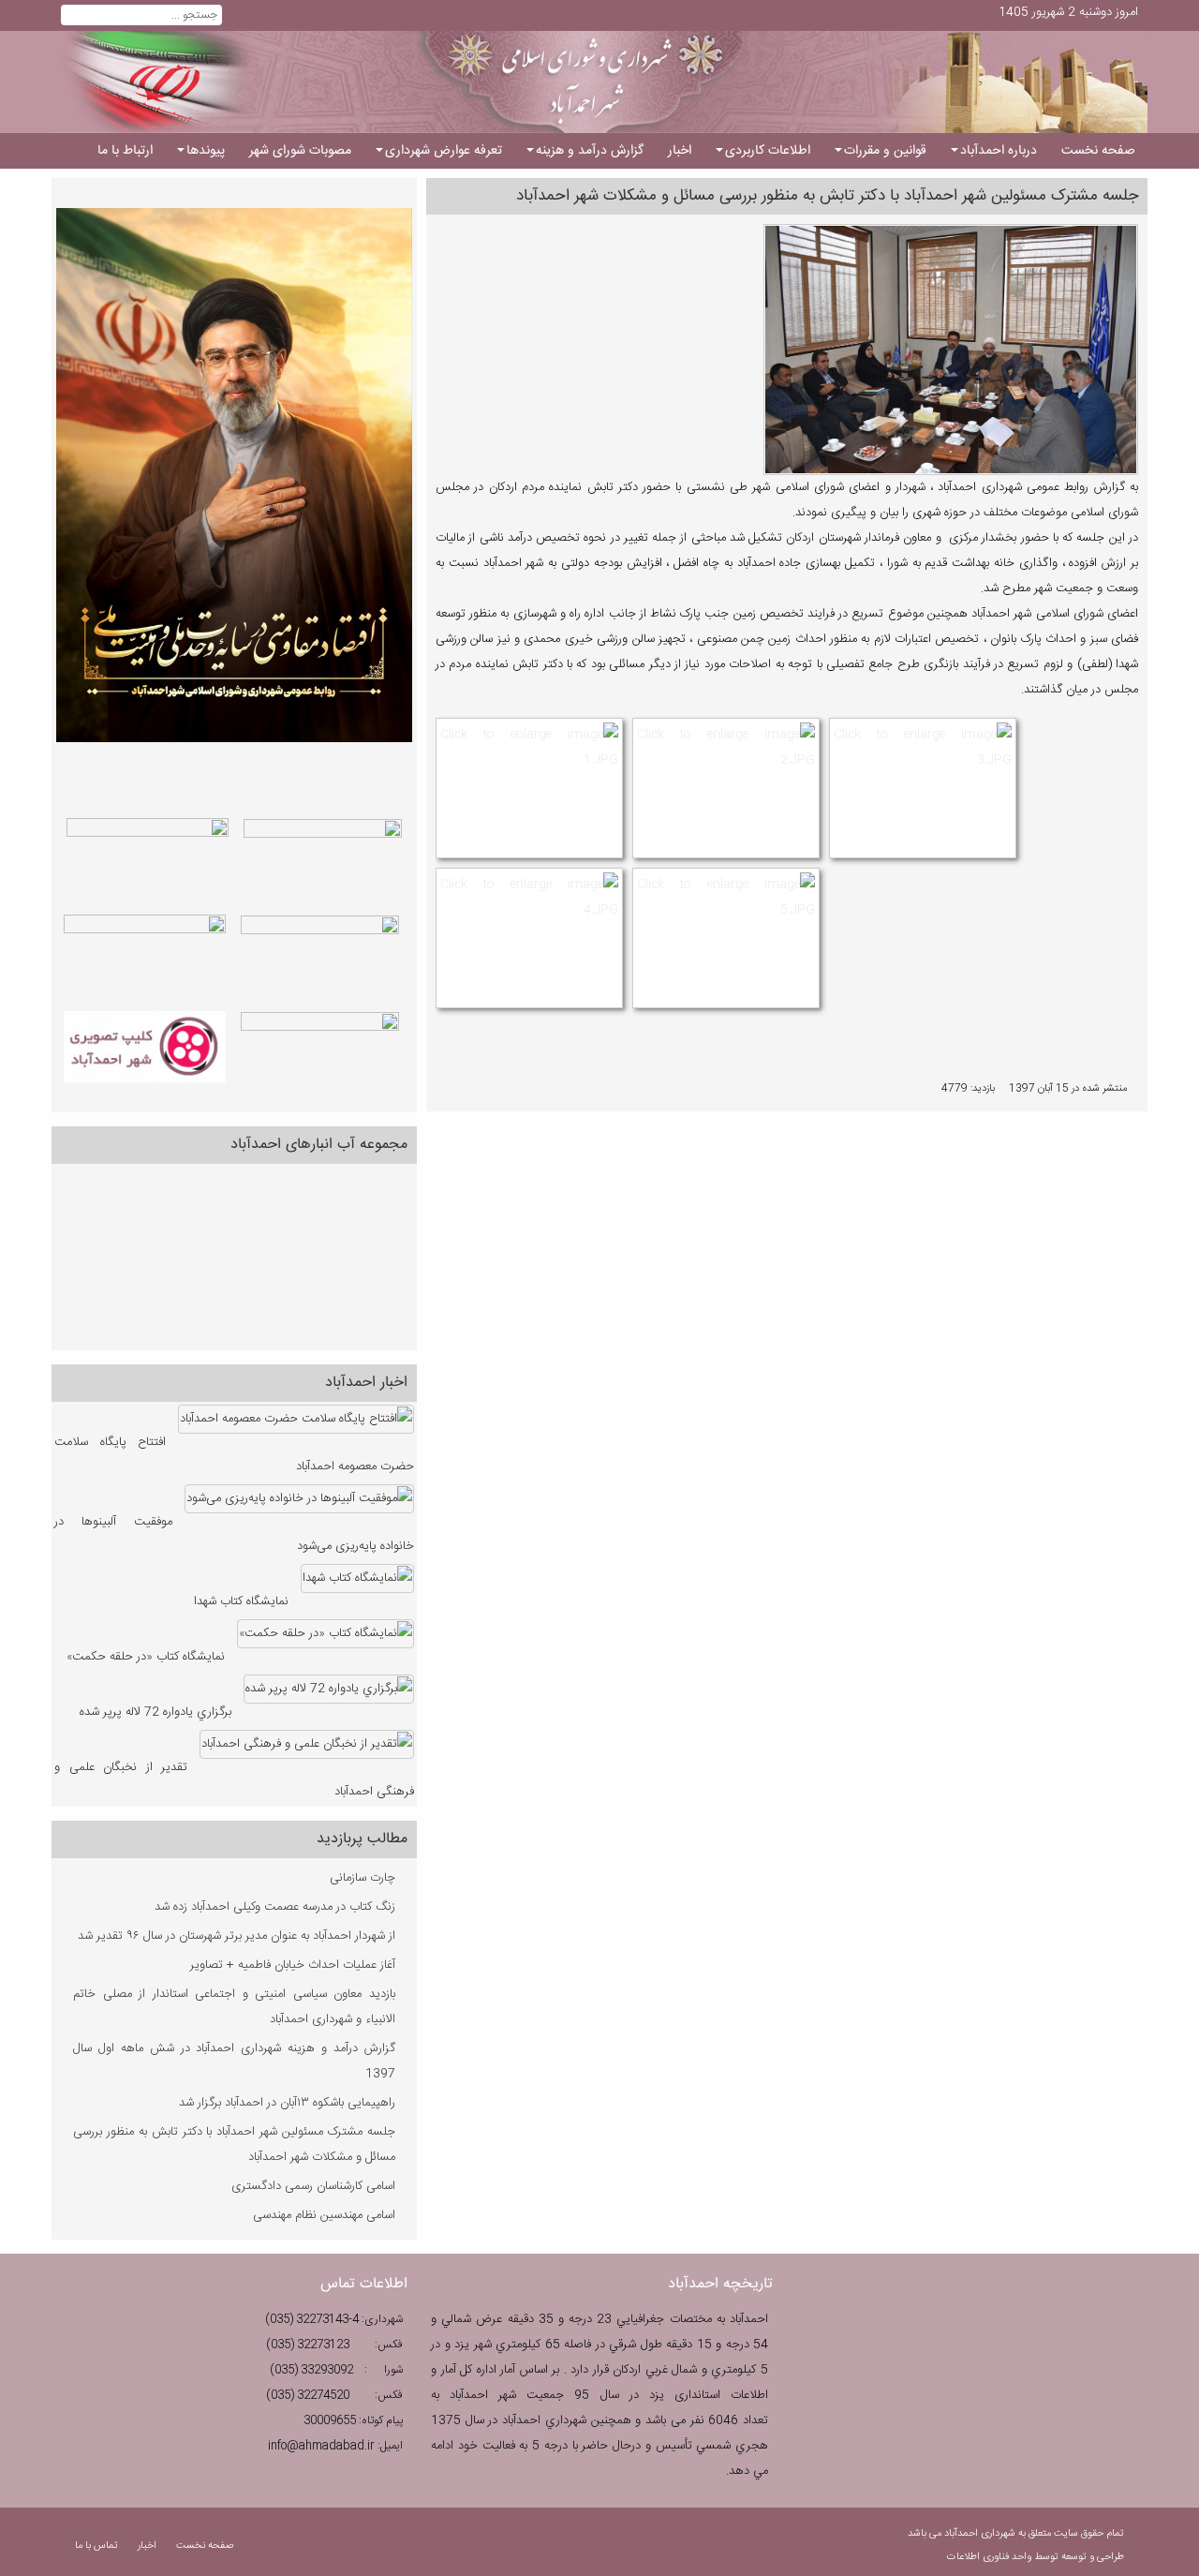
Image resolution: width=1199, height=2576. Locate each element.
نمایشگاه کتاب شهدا (241, 1601)
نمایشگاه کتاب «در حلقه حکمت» (146, 1657)
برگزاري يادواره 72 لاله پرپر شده (155, 1712)
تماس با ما (98, 2546)
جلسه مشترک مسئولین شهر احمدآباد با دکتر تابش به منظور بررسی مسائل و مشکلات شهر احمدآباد (827, 196)
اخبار (147, 2546)
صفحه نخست (205, 2546)
